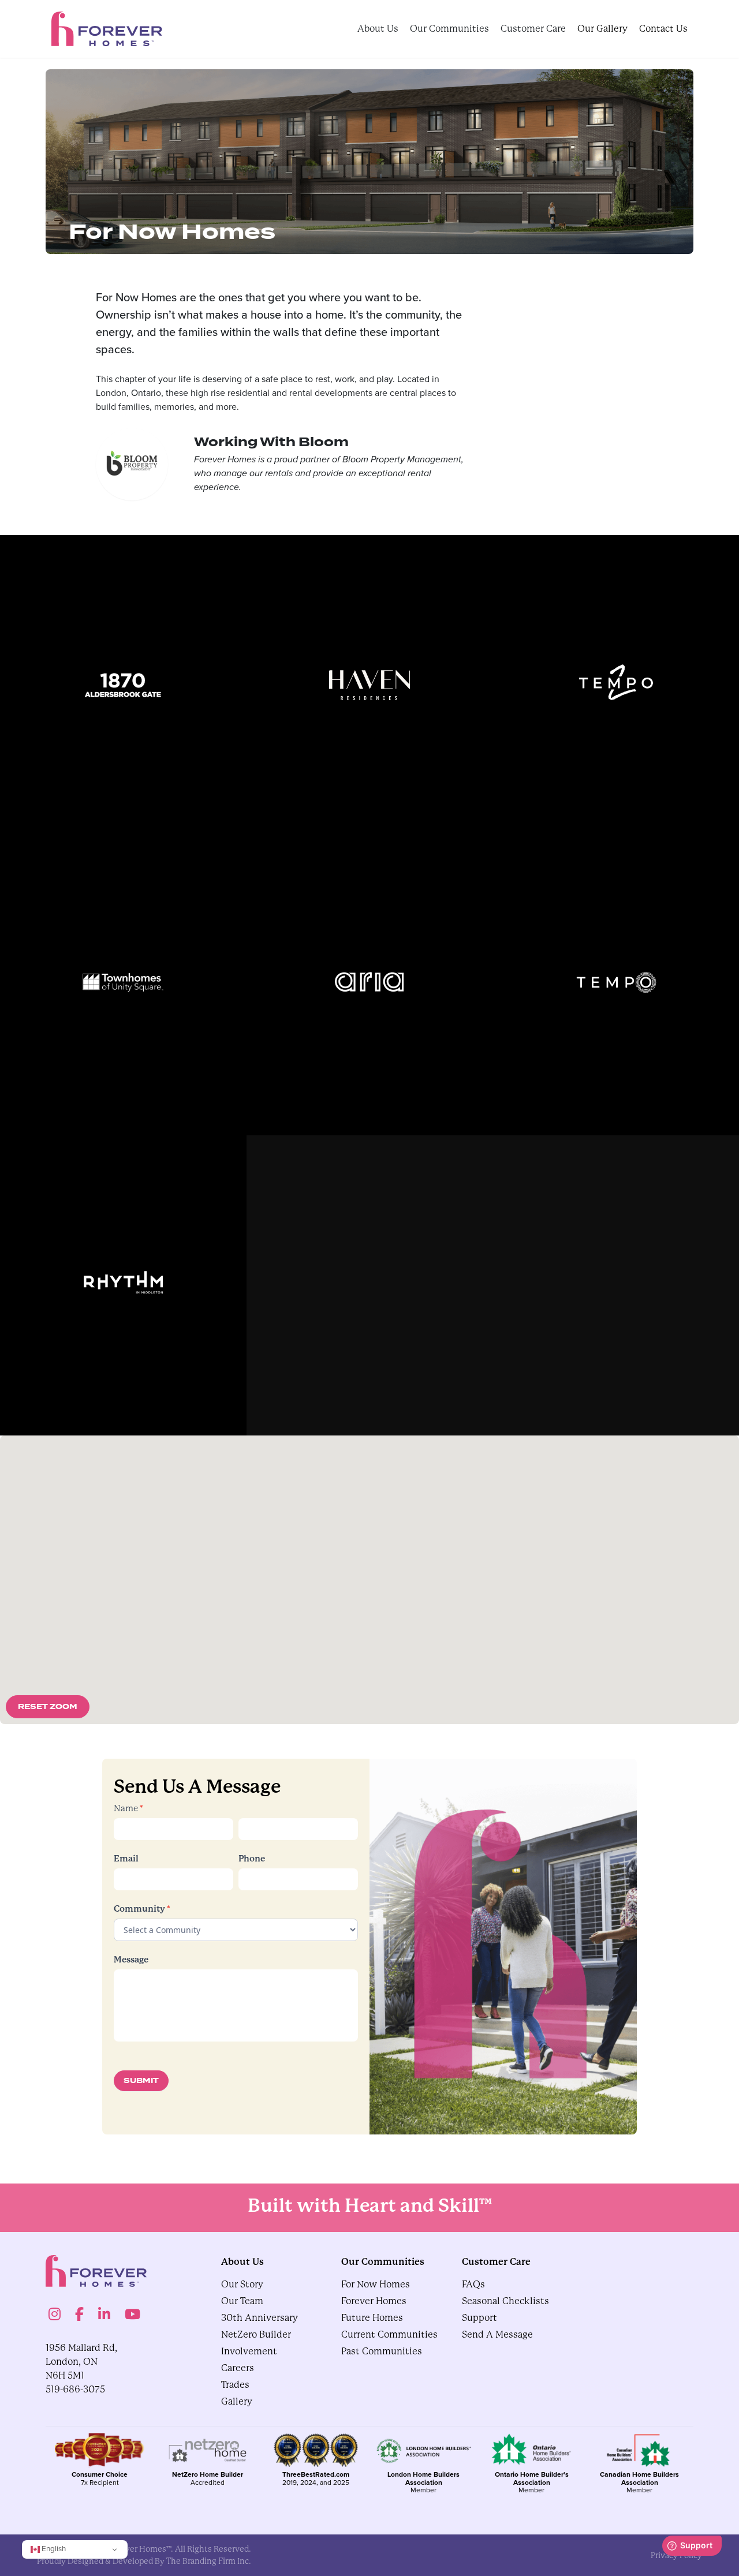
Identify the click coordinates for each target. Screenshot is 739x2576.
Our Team (242, 2301)
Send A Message (497, 2334)
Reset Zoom (48, 1707)
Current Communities (389, 2334)
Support (479, 2318)
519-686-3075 (75, 2389)
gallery (237, 2401)
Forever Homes (374, 2301)
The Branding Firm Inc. (209, 2561)
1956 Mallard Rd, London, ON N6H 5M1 (81, 2362)
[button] (483, 1538)
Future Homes (372, 2318)
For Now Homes (376, 2284)
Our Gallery (602, 29)
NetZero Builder (256, 2334)
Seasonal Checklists (505, 2301)
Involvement (249, 2351)
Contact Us (663, 29)
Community (142, 1908)
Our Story (242, 2284)
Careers (238, 2368)
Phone (252, 1859)
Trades (235, 2385)
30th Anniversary (260, 2318)
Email (126, 1859)
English (53, 2549)
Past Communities (382, 2351)
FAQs (473, 2284)
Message (131, 1960)
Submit (141, 2081)
